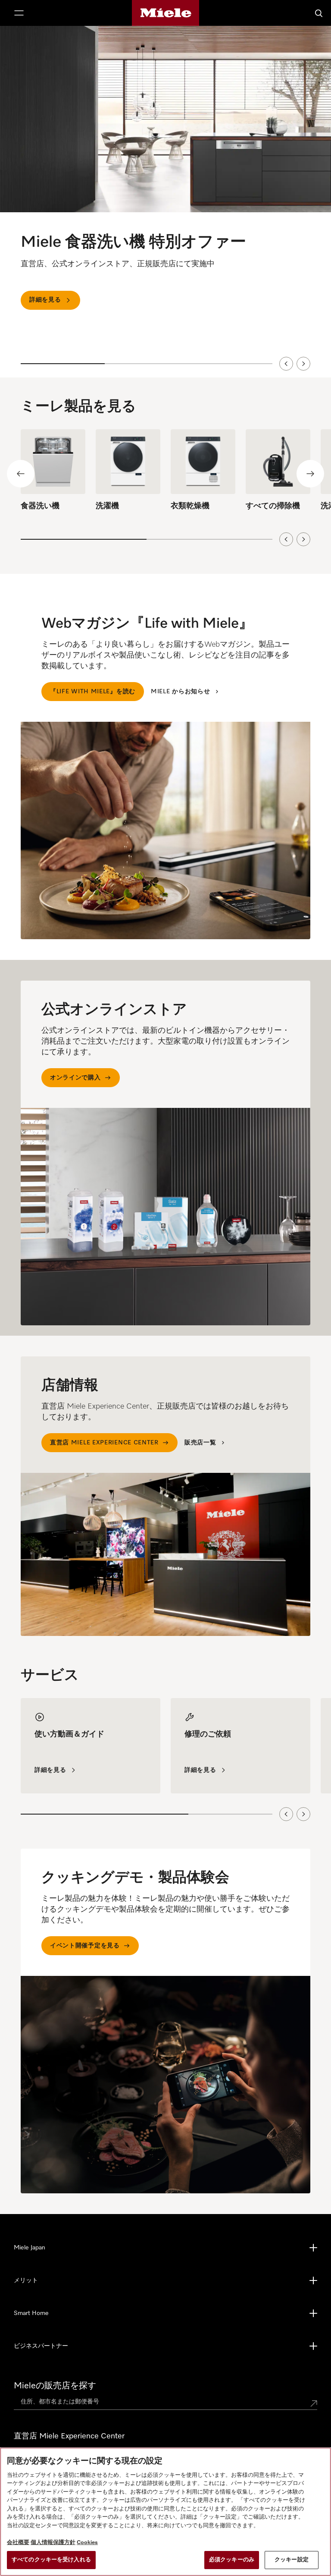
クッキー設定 (292, 2560)
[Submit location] (314, 2403)
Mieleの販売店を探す (55, 2386)
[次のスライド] (303, 364)
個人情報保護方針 (53, 2543)
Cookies (87, 2543)
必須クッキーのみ (232, 2560)
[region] (165, 202)
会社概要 (18, 2543)
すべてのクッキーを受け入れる (51, 2560)
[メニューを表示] (19, 13)
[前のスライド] (286, 364)
